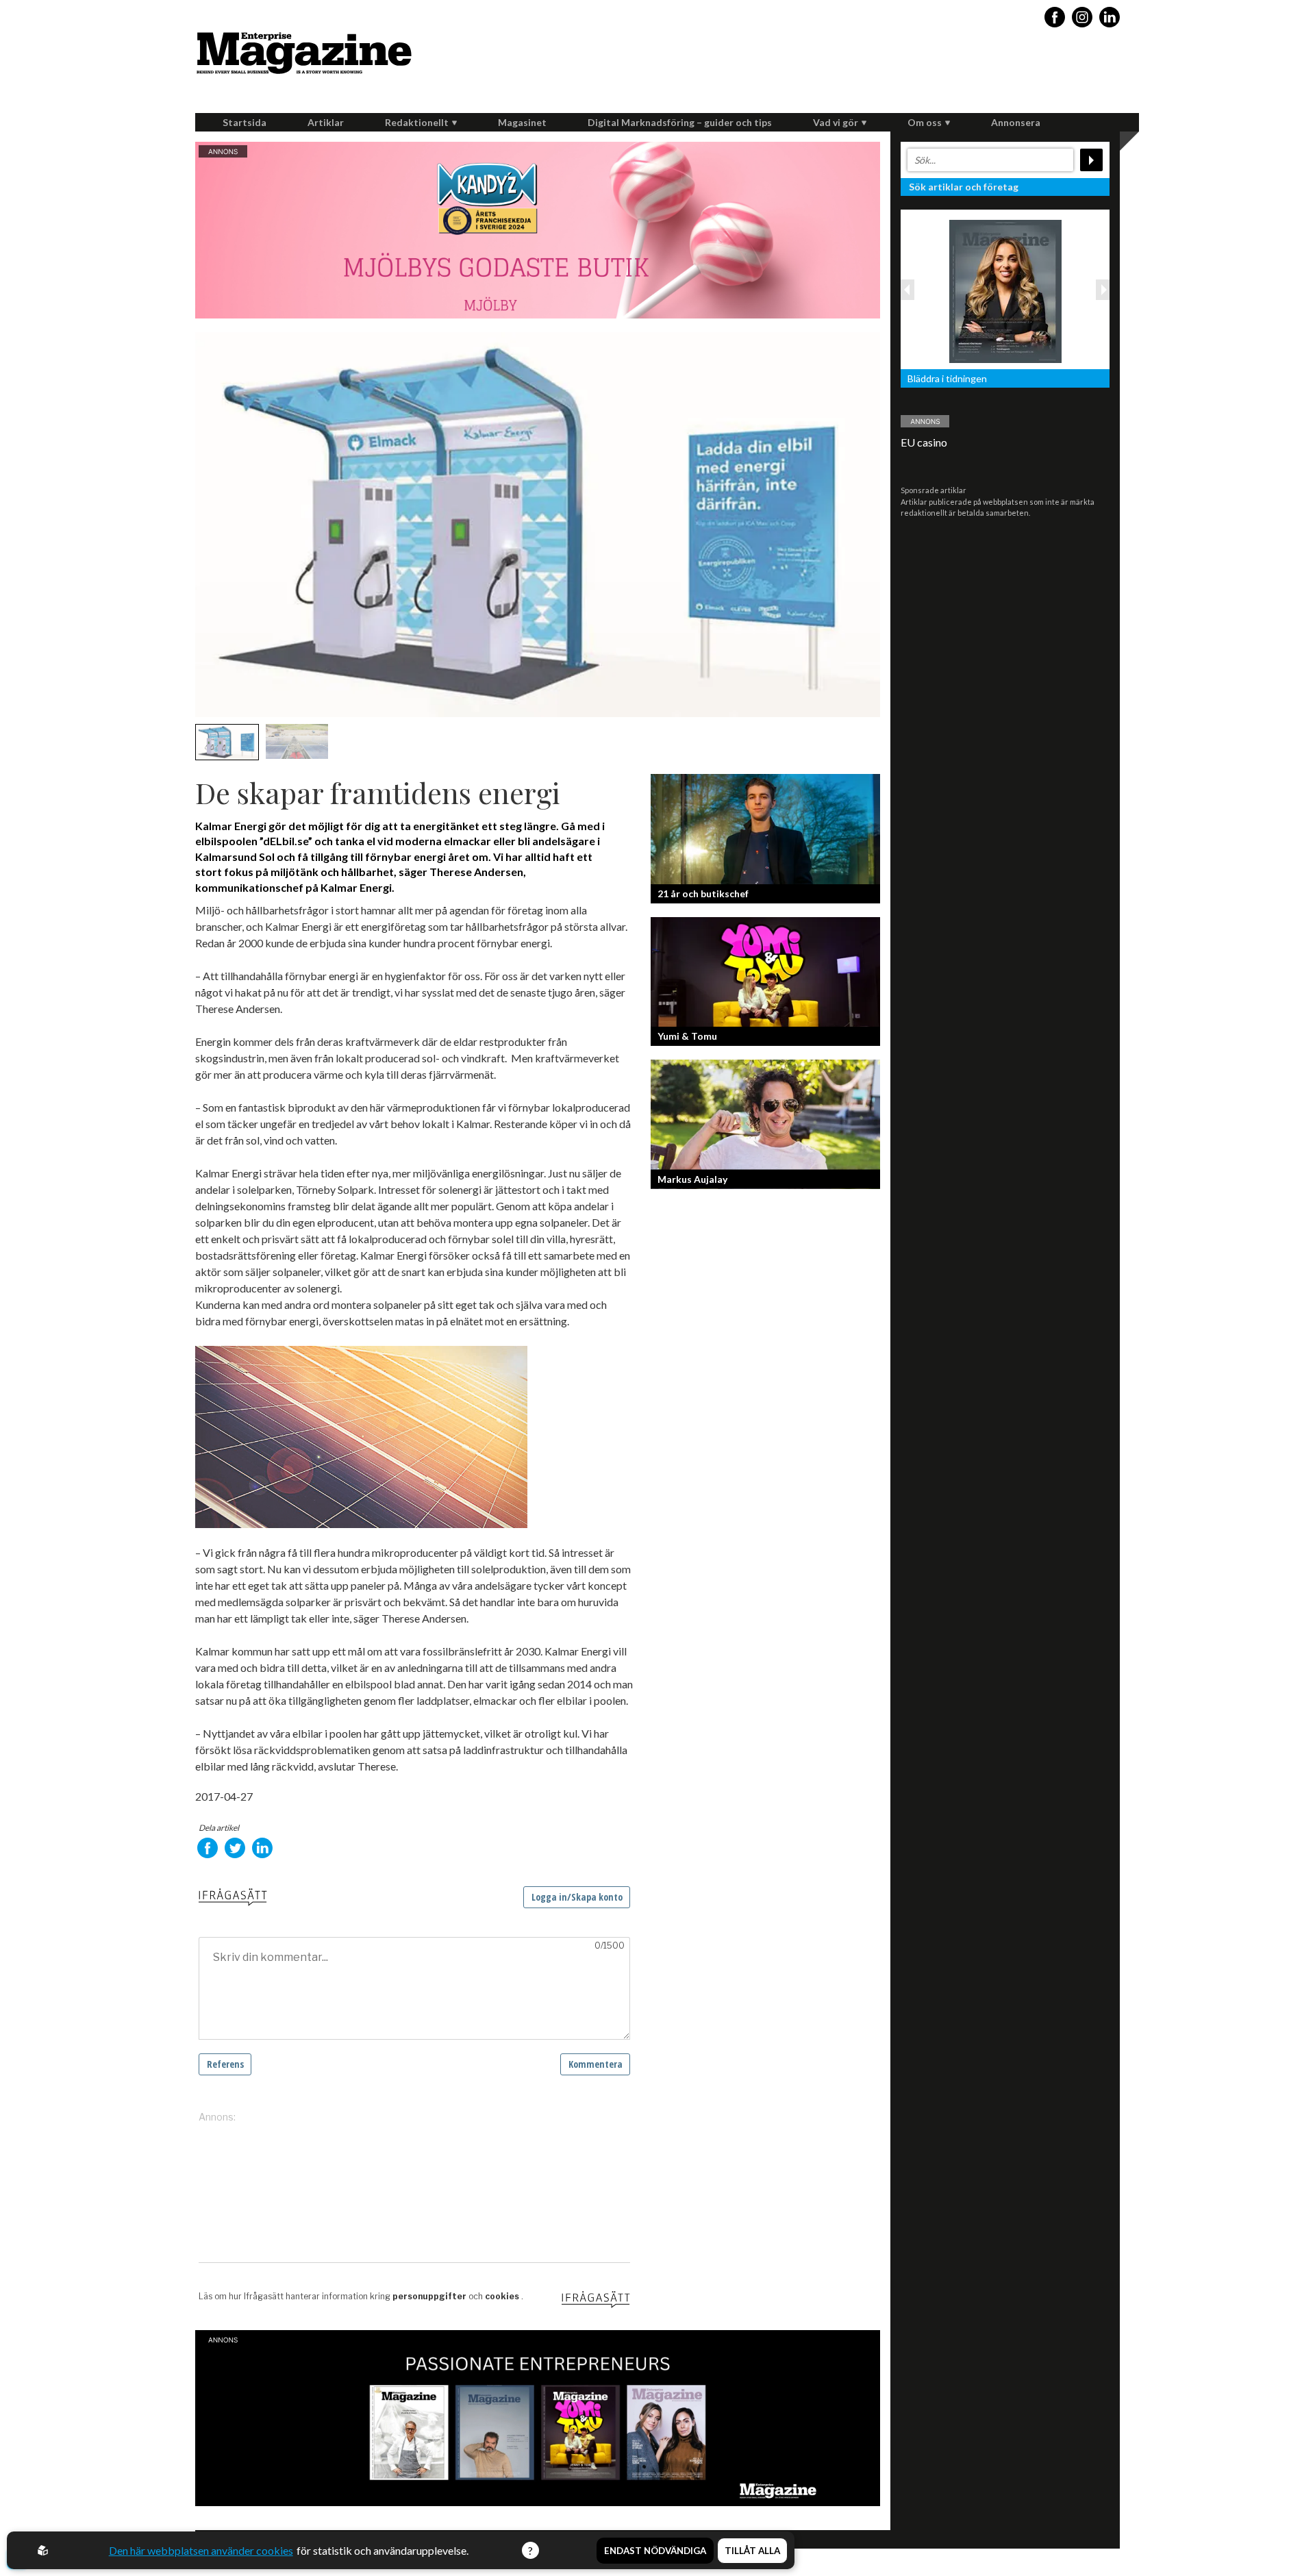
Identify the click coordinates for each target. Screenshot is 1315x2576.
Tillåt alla (752, 2551)
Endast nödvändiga (655, 2551)
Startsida (245, 122)
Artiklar (326, 122)
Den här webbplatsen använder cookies (201, 2550)
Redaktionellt (417, 122)
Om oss (925, 122)
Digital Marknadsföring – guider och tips (680, 122)
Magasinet (522, 122)
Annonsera (1016, 122)
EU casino (924, 442)
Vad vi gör (836, 122)
